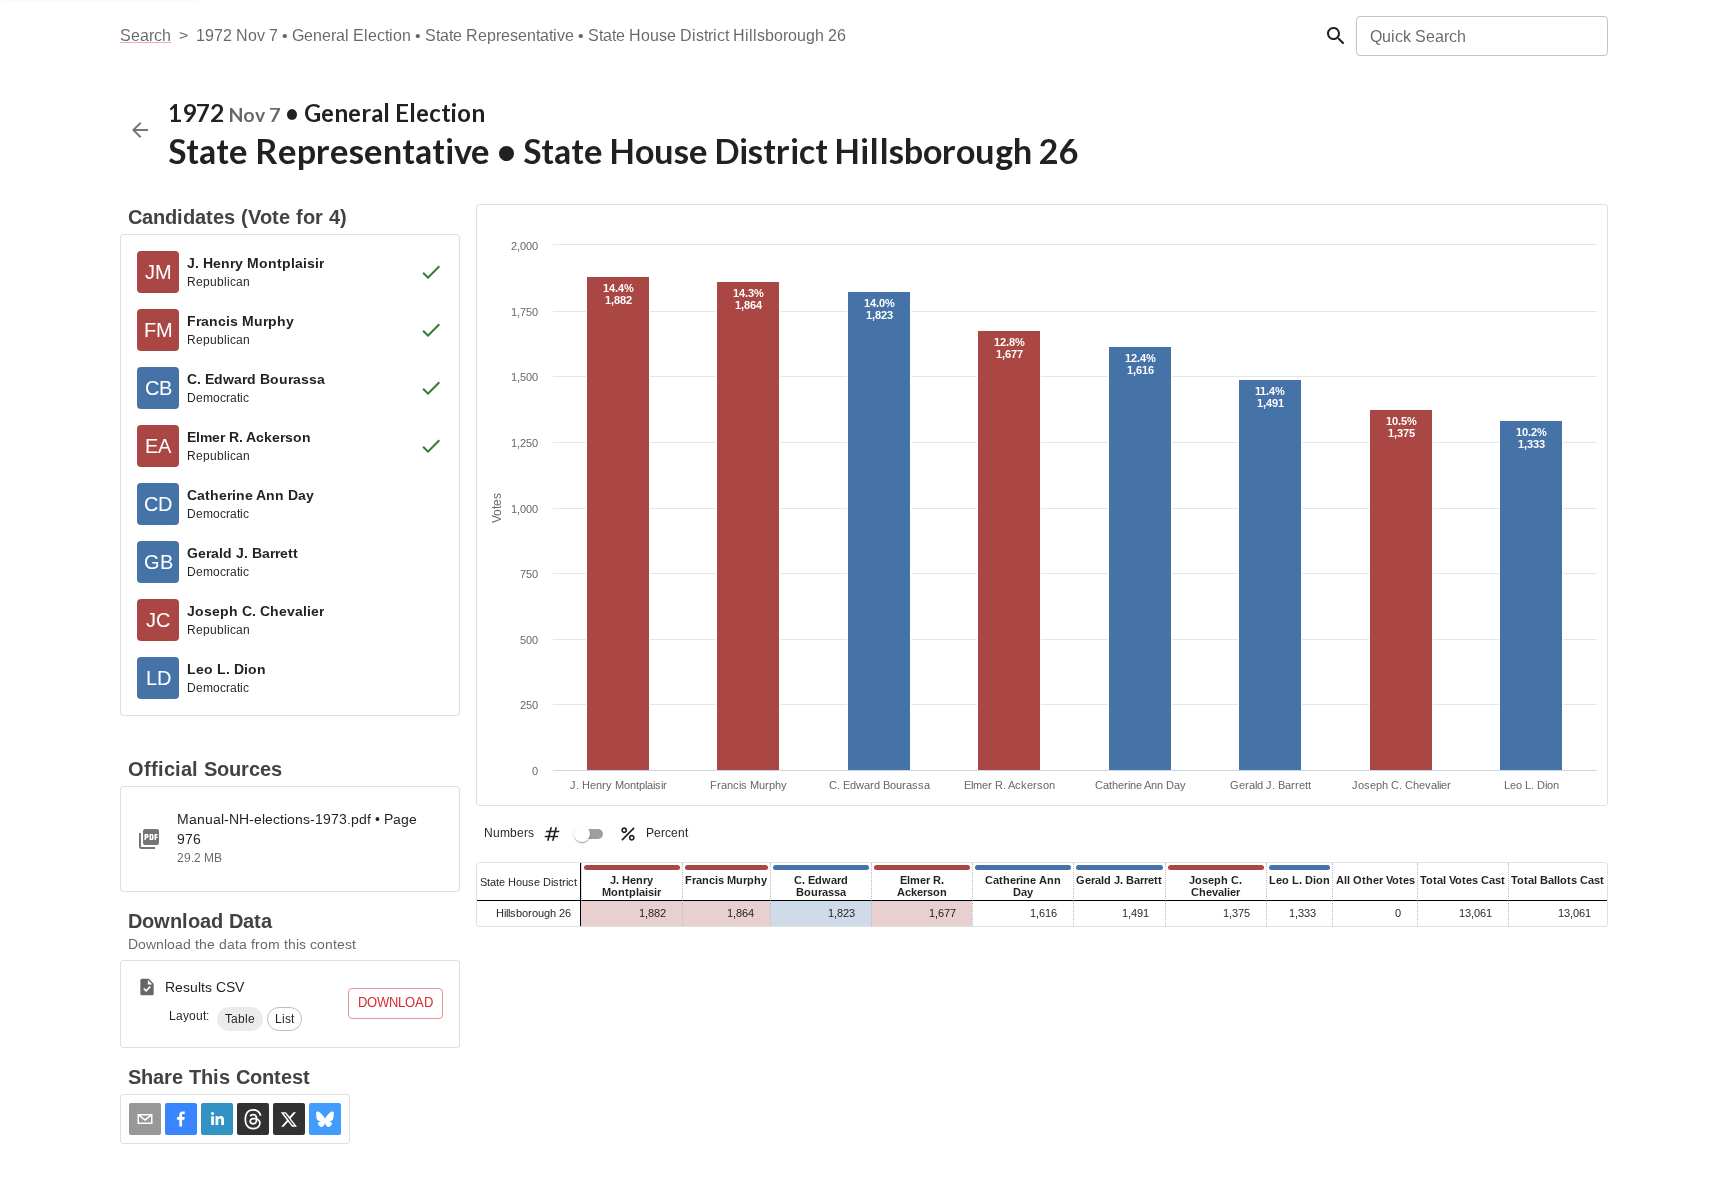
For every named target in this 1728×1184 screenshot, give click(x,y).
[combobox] (1480, 36)
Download (395, 1002)
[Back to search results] (140, 130)
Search (145, 35)
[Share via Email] (145, 1119)
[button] (240, 1019)
